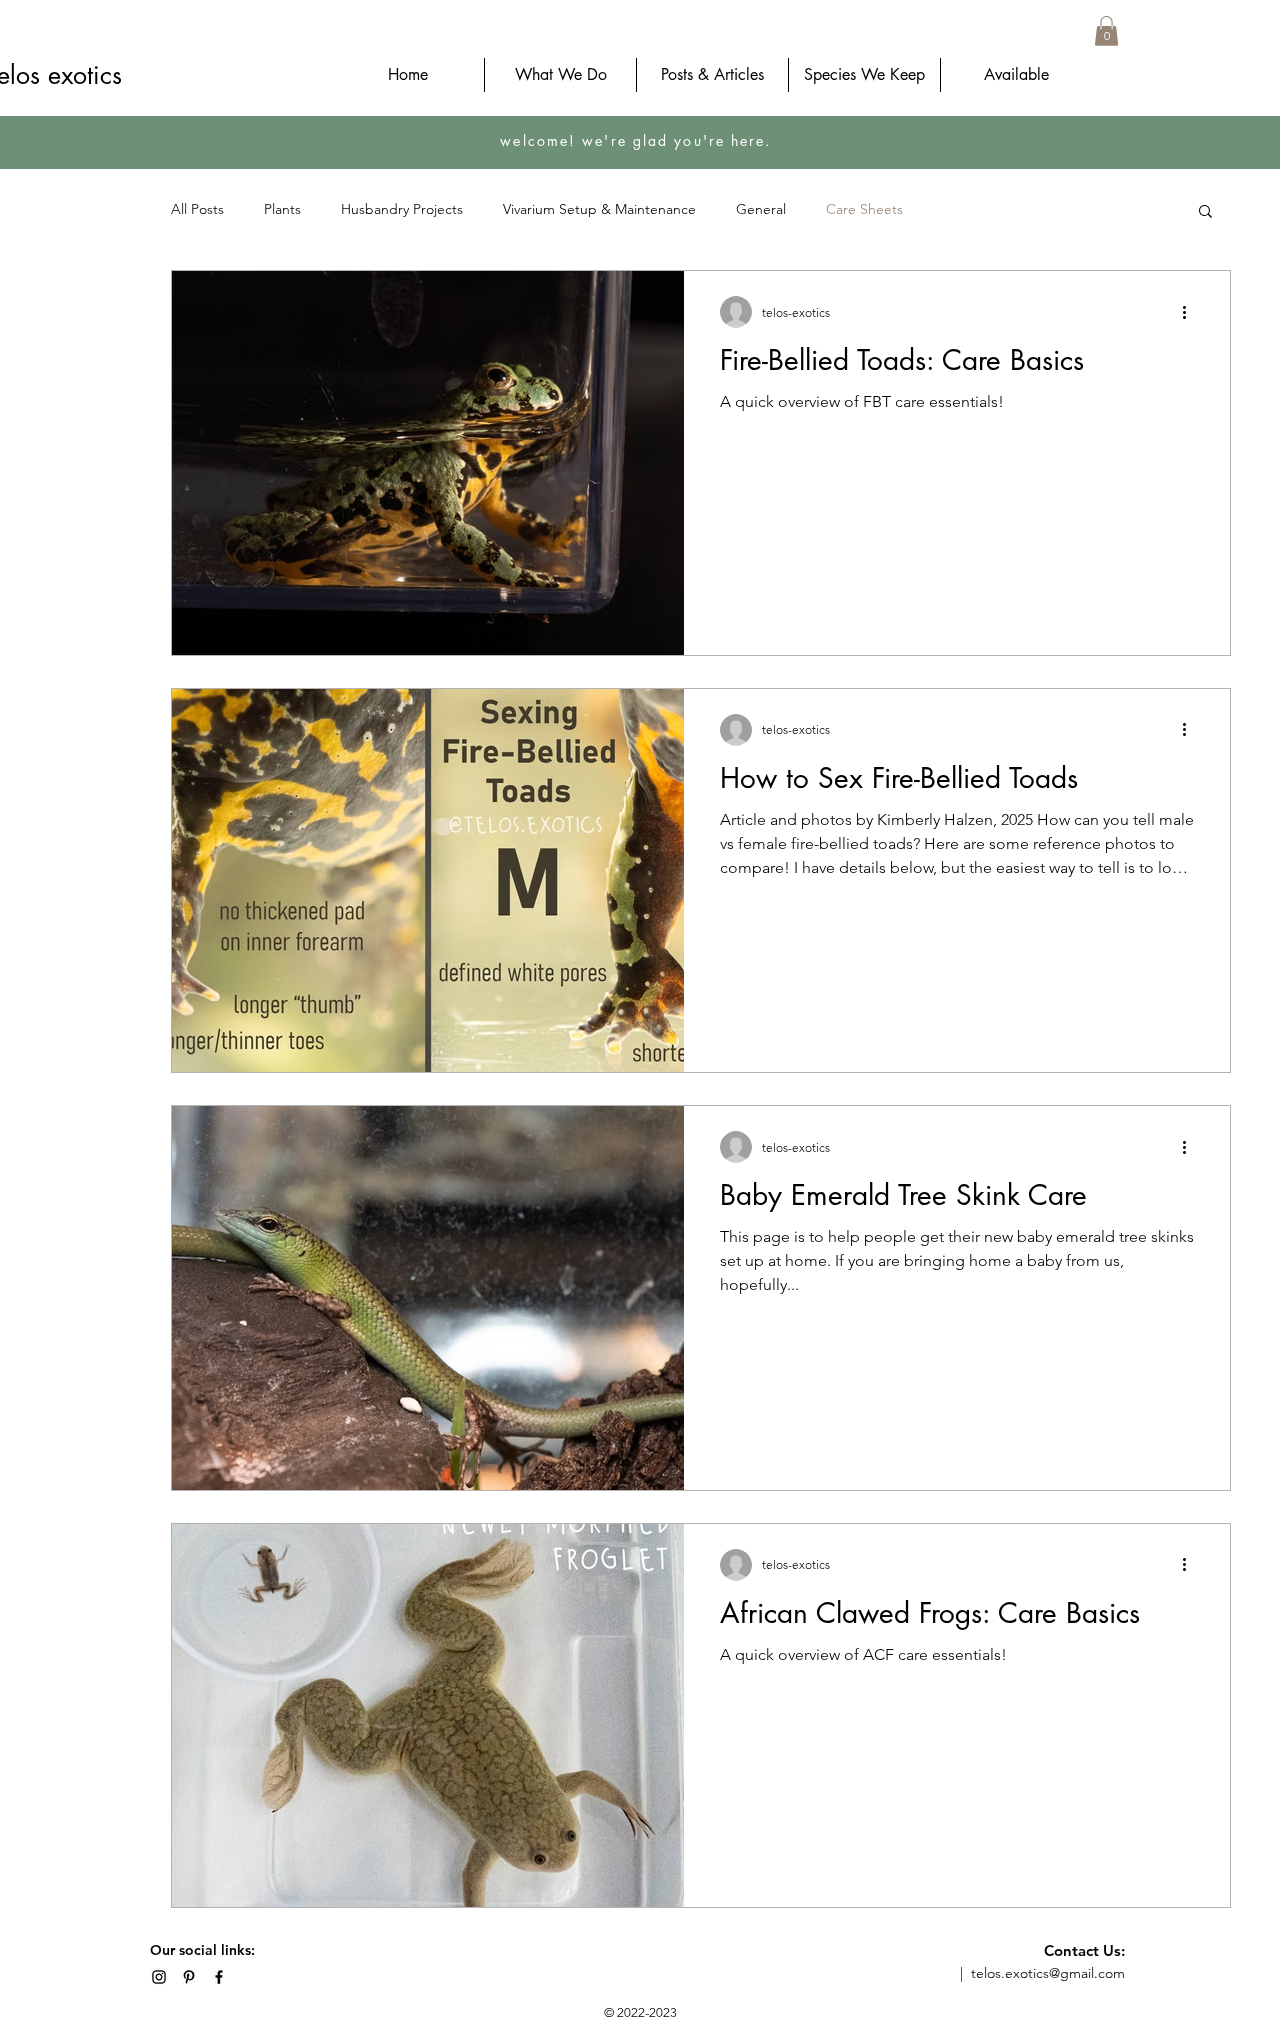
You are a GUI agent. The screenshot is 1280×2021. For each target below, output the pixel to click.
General (761, 209)
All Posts (197, 209)
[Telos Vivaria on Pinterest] (189, 1977)
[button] (1106, 31)
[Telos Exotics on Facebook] (219, 1977)
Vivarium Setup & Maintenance (599, 209)
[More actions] (1191, 312)
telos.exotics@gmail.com (1048, 1973)
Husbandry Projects (402, 209)
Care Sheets (864, 209)
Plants (282, 209)
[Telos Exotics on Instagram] (159, 1977)
